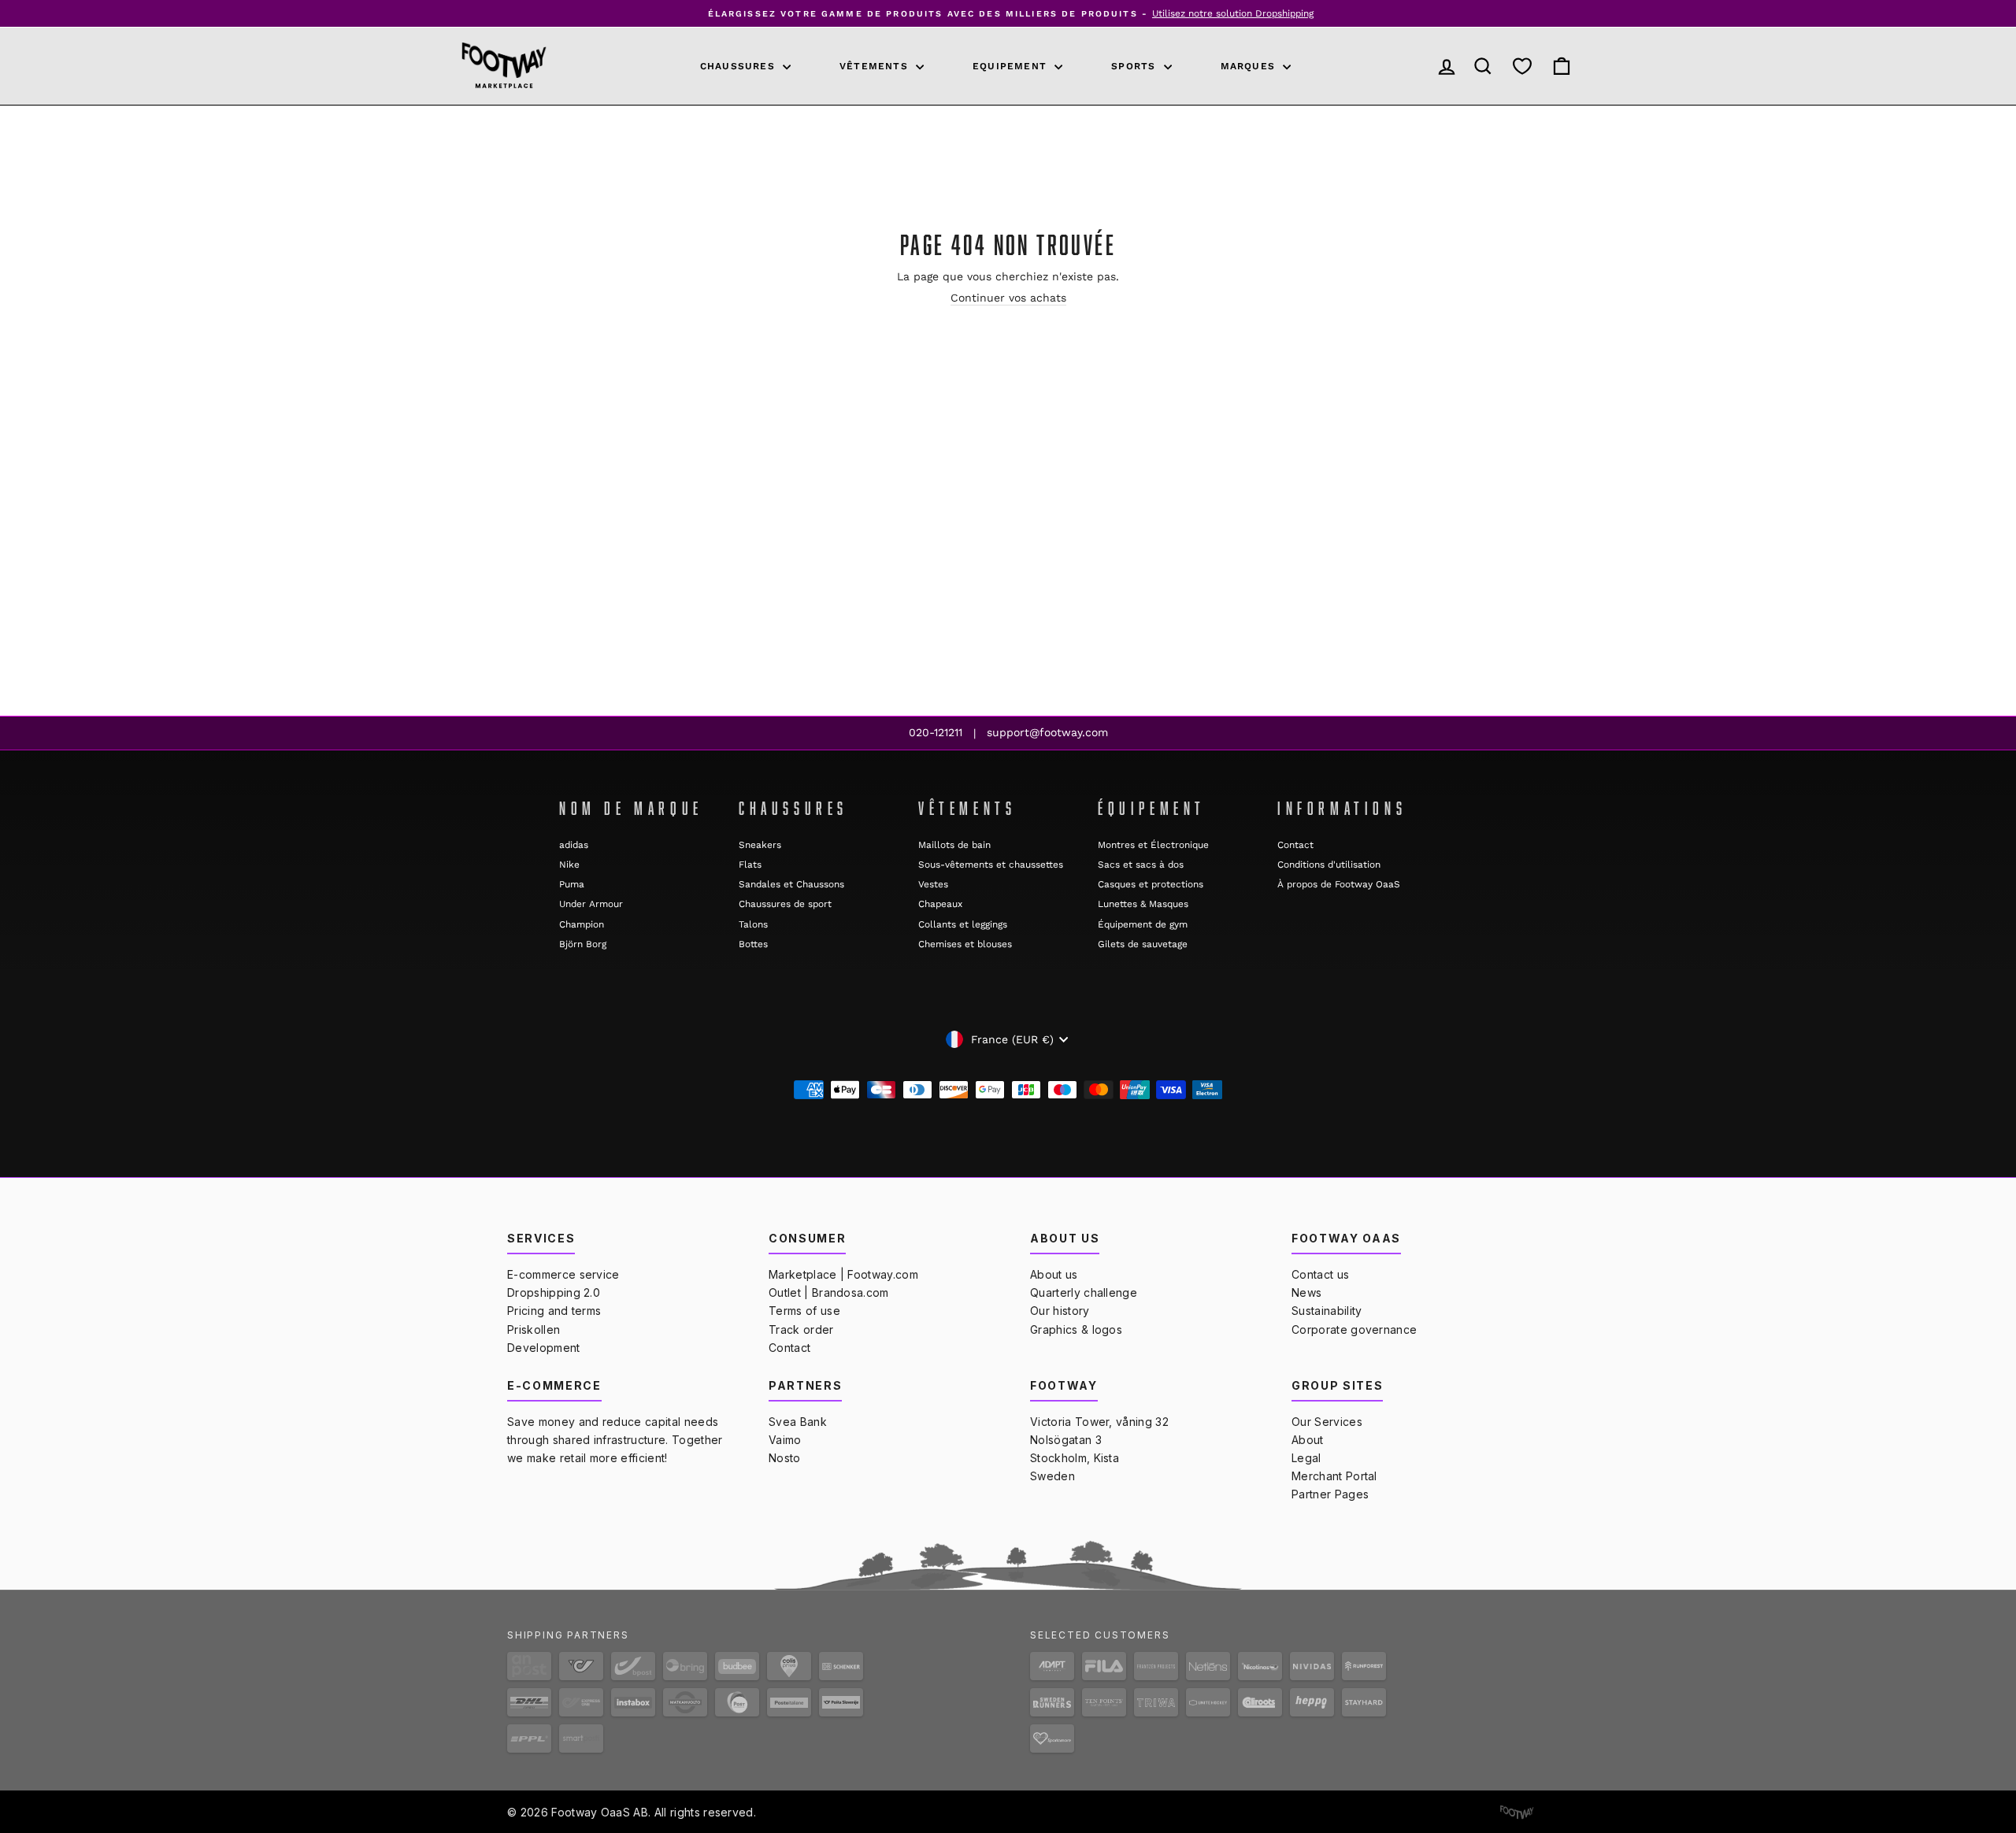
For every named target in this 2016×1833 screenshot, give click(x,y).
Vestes (933, 884)
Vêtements (876, 66)
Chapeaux (940, 904)
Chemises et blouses (965, 944)
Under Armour (591, 904)
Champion (582, 924)
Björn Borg (583, 944)
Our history (1060, 1311)
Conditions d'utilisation (1329, 865)
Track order (801, 1329)
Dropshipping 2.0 (554, 1292)
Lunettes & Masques (1143, 904)
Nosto (785, 1458)
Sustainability (1327, 1311)
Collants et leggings (963, 924)
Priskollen (534, 1329)
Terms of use (804, 1311)
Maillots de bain (954, 845)
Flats (750, 865)
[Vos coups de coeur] (1522, 67)
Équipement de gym (1143, 924)
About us (1054, 1274)
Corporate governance (1354, 1329)
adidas (574, 845)
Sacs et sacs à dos (1141, 865)
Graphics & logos (1076, 1329)
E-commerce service (563, 1274)
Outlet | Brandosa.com (829, 1292)
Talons (753, 924)
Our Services (1327, 1422)
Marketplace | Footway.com (843, 1274)
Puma (572, 884)
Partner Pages (1330, 1494)
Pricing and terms (554, 1311)
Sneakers (760, 845)
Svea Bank (798, 1422)
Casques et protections (1151, 884)
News (1306, 1292)
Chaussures (739, 66)
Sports (1135, 66)
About (1308, 1440)
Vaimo (785, 1440)
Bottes (753, 944)
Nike (569, 865)
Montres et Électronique (1153, 845)
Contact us (1320, 1274)
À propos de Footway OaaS (1339, 884)
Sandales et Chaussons (791, 884)
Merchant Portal (1334, 1476)
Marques (1250, 66)
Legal (1306, 1458)
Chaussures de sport (785, 904)
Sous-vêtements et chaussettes (991, 865)
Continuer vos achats (1008, 298)
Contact (1295, 845)
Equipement (1012, 66)
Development (544, 1348)
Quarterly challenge (1084, 1292)
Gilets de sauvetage (1143, 944)
